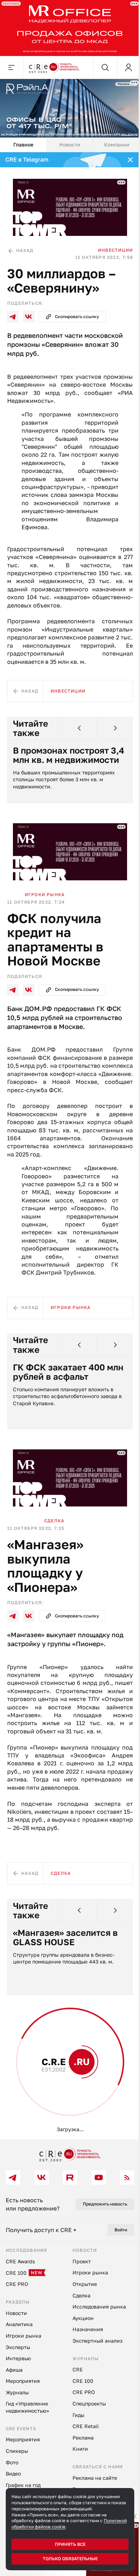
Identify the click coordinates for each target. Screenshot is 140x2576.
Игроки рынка (45, 895)
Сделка (54, 1521)
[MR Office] (70, 28)
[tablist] (70, 145)
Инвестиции (115, 250)
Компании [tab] (117, 145)
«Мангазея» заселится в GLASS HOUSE (65, 1937)
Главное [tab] (23, 145)
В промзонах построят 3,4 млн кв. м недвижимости (69, 755)
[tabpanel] (70, 1146)
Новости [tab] (70, 145)
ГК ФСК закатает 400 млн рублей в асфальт (68, 1372)
